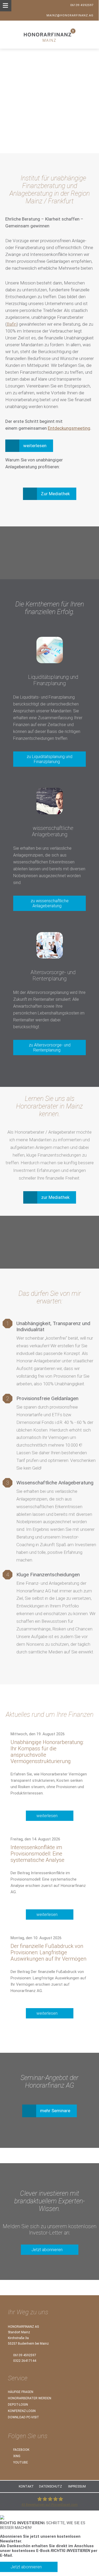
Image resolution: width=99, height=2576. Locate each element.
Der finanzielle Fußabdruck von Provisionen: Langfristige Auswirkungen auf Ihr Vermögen (48, 1952)
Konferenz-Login (22, 2411)
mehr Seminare (55, 2111)
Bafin (12, 324)
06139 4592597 (82, 5)
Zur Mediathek (55, 494)
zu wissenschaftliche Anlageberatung (50, 903)
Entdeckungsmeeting (69, 428)
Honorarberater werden (30, 2398)
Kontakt (26, 2486)
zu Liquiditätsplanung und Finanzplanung (49, 759)
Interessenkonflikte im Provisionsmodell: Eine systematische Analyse (37, 1854)
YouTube (20, 2462)
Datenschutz (51, 2486)
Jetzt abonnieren (47, 2250)
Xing (16, 2456)
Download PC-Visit (23, 2417)
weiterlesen (47, 1816)
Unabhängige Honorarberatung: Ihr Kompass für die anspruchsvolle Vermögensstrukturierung (47, 1752)
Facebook (21, 2450)
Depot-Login (18, 2405)
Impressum (77, 2486)
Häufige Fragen (21, 2392)
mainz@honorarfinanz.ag (70, 15)
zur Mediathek (55, 1197)
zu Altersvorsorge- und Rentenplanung (50, 1048)
